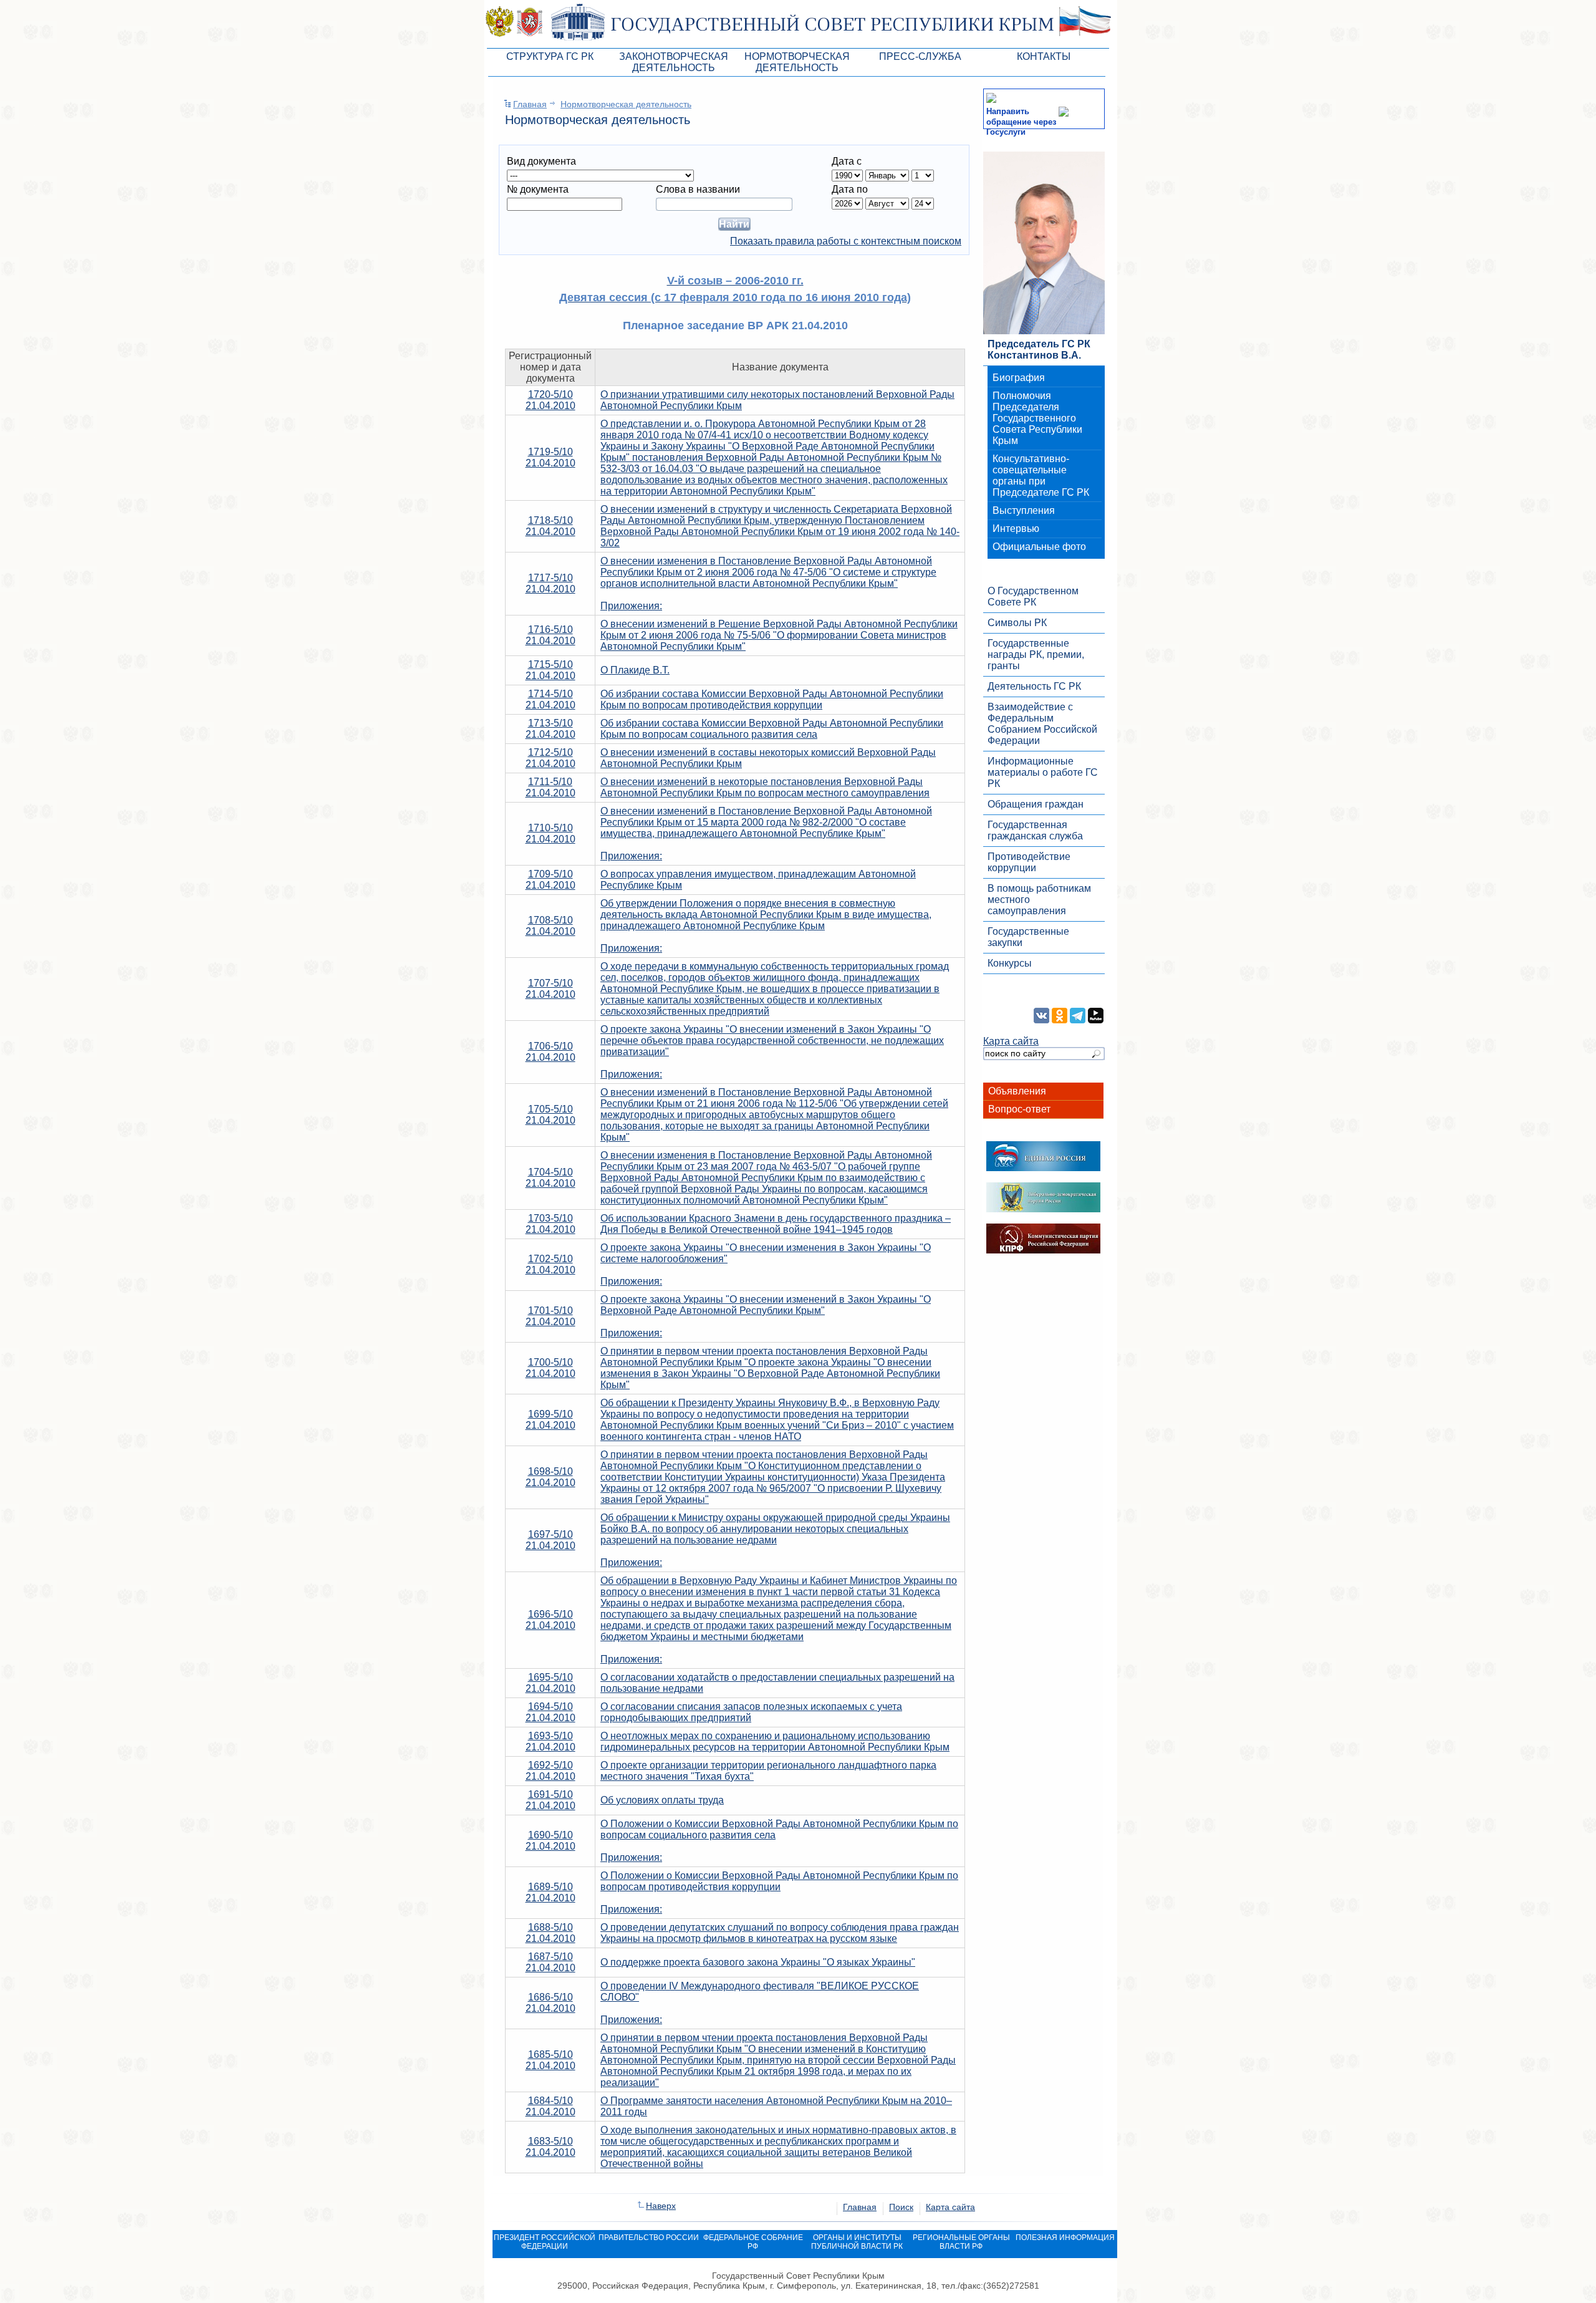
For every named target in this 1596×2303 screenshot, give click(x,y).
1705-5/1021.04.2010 (550, 1115)
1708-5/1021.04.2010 (550, 926)
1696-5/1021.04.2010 (550, 1620)
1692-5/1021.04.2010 (550, 1771)
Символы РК (1017, 623)
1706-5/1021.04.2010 (550, 1052)
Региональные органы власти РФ (961, 2242)
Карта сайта (1011, 1041)
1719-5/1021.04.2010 (550, 457)
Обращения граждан (1036, 804)
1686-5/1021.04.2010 (550, 2003)
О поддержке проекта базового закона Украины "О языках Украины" (758, 1962)
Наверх (661, 2206)
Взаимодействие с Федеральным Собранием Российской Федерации (1042, 724)
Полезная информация (1065, 2238)
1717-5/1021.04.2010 (550, 583)
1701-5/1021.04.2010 (550, 1316)
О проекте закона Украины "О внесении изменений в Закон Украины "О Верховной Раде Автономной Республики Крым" (766, 1305)
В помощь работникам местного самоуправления (1039, 900)
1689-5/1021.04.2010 (550, 1892)
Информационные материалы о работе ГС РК (1043, 772)
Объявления (1017, 1091)
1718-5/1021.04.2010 (550, 526)
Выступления (1024, 510)
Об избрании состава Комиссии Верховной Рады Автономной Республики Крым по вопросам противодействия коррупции (772, 699)
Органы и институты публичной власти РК (857, 2242)
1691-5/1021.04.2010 (550, 1800)
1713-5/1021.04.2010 (550, 729)
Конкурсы (1010, 963)
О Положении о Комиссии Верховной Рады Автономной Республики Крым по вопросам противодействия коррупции (779, 1881)
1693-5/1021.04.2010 (550, 1741)
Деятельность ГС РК (1034, 686)
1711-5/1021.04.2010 (550, 787)
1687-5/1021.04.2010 (550, 1962)
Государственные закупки (1028, 937)
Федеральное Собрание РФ (753, 2242)
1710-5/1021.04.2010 (550, 833)
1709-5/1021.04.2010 (550, 880)
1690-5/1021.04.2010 (550, 1841)
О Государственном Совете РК (1033, 596)
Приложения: (631, 606)
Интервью (1016, 529)
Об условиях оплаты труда (662, 1800)
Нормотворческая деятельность (626, 104)
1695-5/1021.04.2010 (550, 1683)
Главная (530, 104)
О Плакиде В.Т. (635, 670)
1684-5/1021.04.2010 (550, 2106)
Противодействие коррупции (1029, 862)
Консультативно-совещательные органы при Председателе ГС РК (1041, 476)
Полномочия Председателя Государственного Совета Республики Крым (1037, 418)
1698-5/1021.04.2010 (550, 1477)
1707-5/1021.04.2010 (550, 989)
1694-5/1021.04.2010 (550, 1712)
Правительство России (649, 2238)
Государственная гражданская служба (1035, 830)
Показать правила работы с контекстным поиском (846, 241)
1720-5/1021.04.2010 (550, 400)
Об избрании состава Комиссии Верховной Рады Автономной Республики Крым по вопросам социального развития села (772, 729)
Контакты (1044, 56)
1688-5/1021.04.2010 (550, 1933)
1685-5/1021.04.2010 (550, 2060)
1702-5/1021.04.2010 (550, 1264)
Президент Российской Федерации (545, 2242)
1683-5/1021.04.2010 (550, 2147)
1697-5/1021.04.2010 (550, 1540)
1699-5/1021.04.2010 (550, 1420)
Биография (1019, 378)
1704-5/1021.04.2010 (550, 1178)
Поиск (901, 2207)
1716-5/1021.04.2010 (550, 635)
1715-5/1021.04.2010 (550, 670)
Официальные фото (1039, 547)
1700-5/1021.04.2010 (550, 1368)
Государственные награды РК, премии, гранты (1036, 654)
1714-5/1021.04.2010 (550, 699)
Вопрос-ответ (1019, 1109)
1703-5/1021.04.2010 (550, 1224)
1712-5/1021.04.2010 (550, 758)
